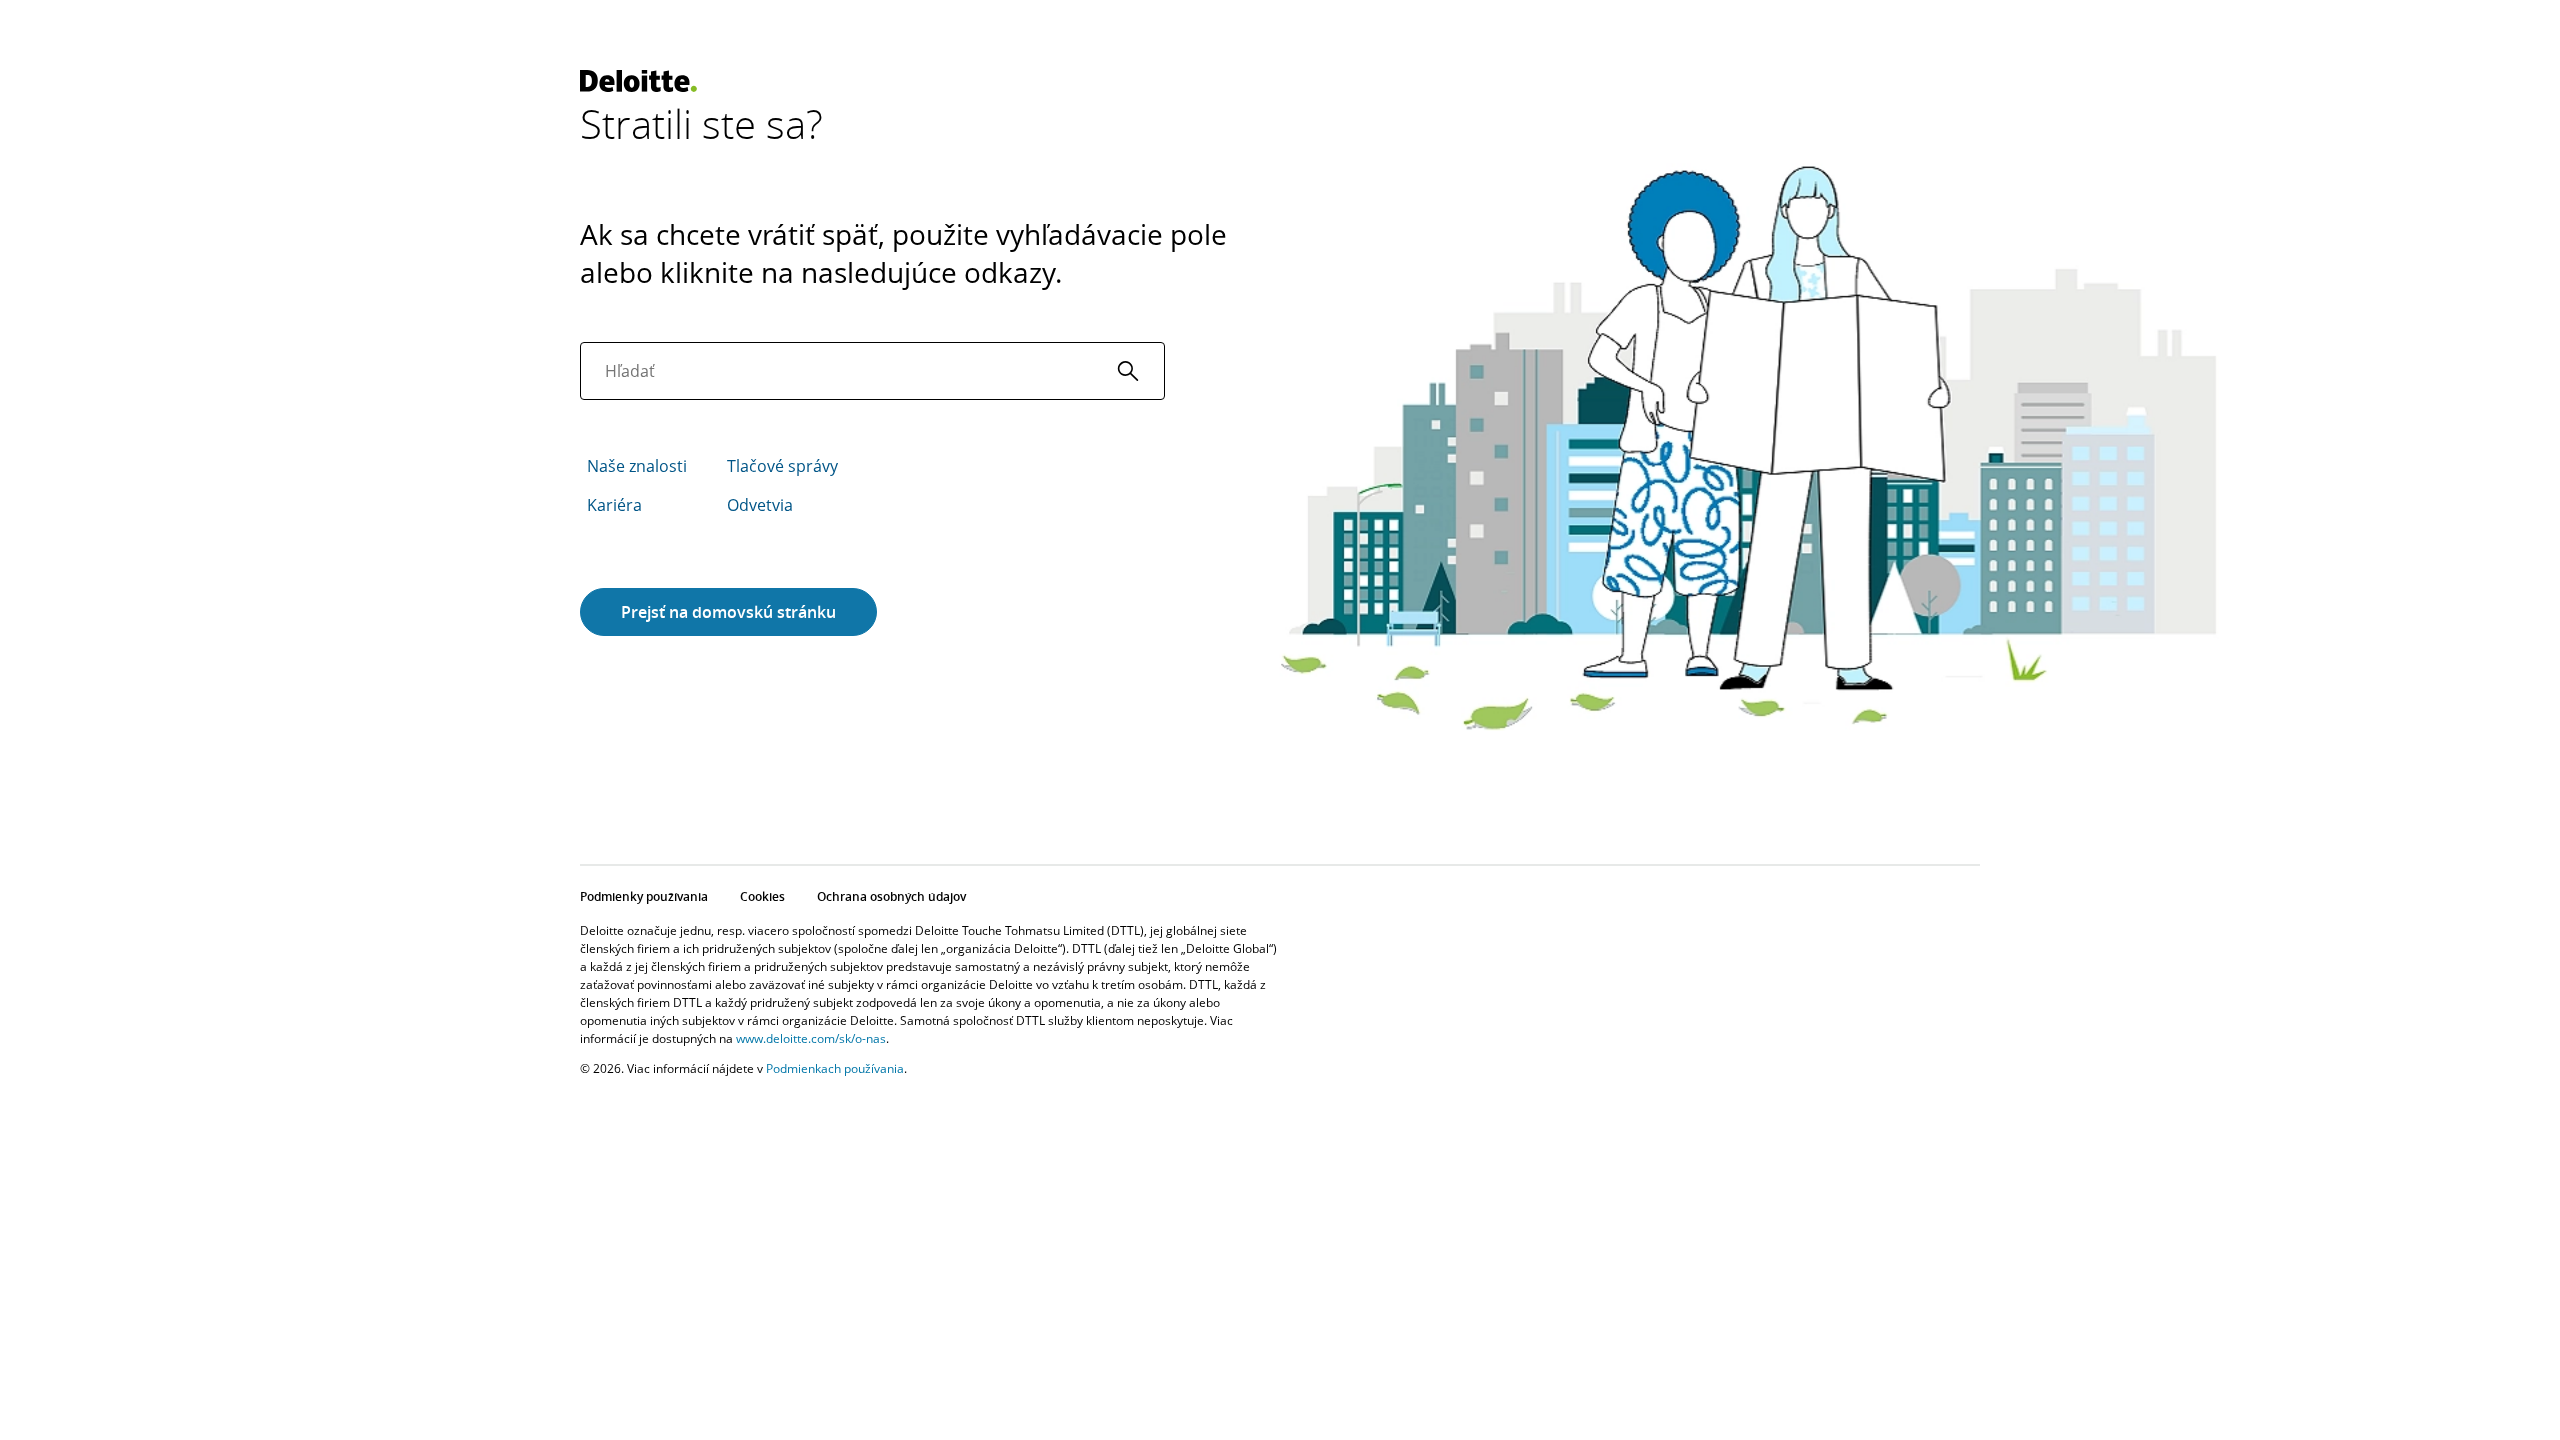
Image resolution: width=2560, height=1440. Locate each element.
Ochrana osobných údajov (891, 896)
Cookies (762, 896)
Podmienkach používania (835, 1068)
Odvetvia (760, 505)
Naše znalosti (637, 466)
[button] (1128, 371)
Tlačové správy (782, 466)
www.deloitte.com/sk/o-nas (811, 1038)
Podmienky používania (644, 896)
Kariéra (614, 505)
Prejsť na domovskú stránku (728, 612)
